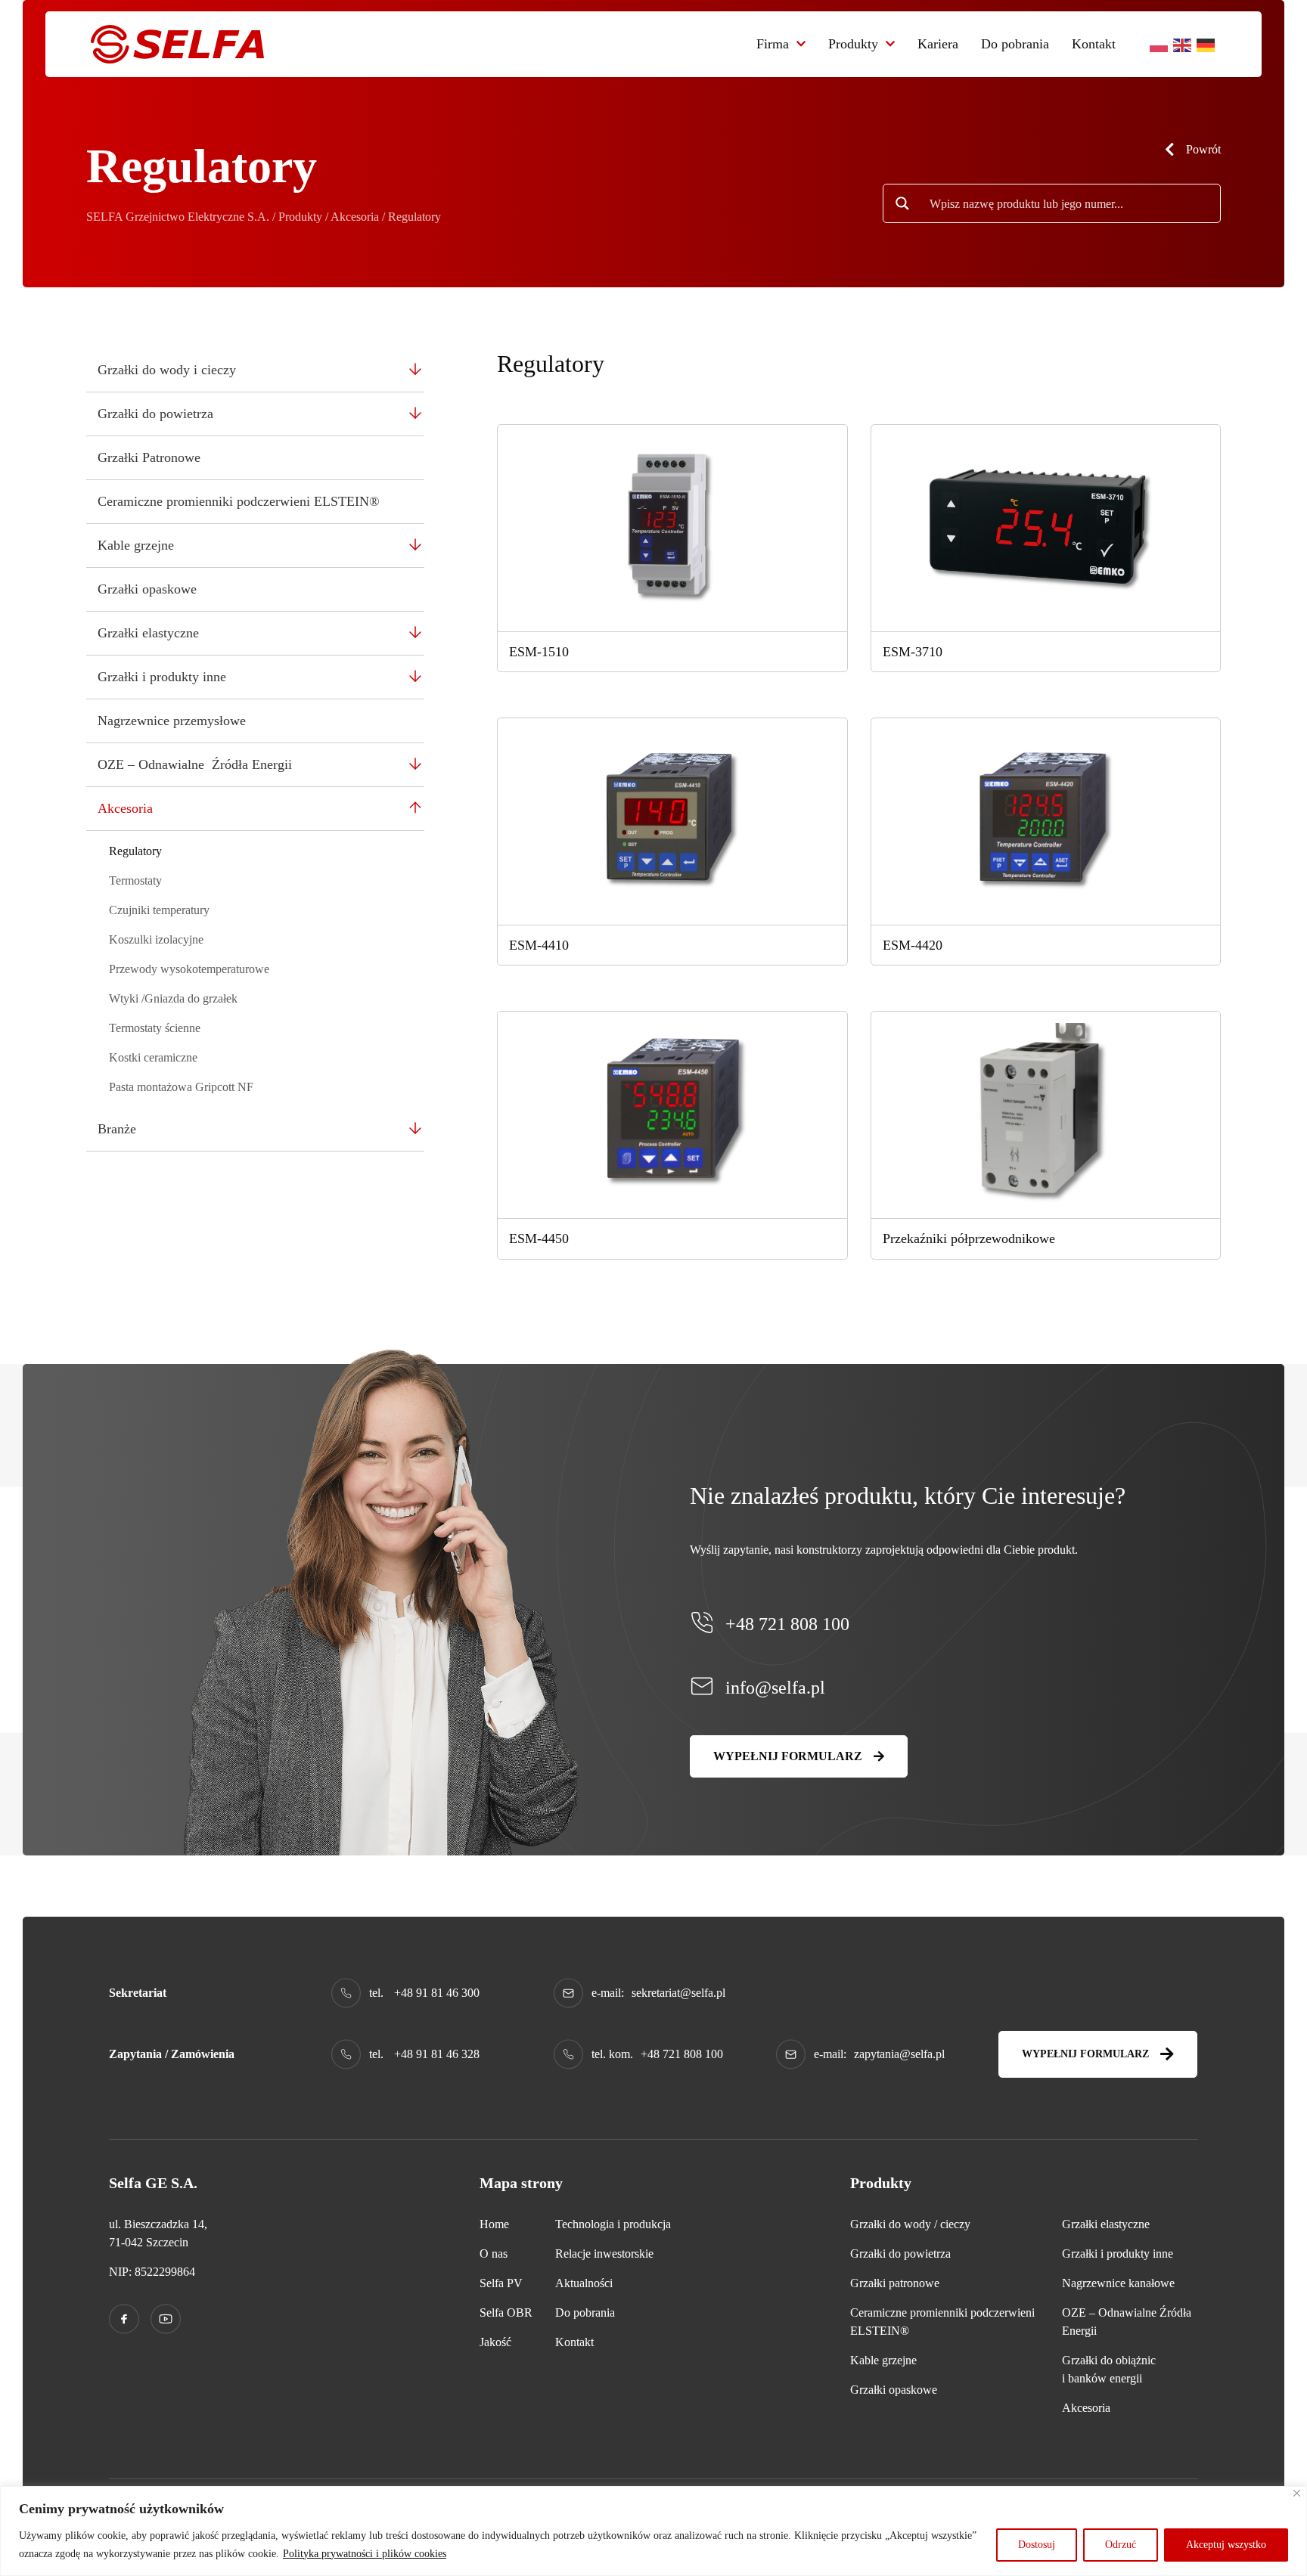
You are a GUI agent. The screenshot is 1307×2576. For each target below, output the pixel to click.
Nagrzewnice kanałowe (1118, 2283)
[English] (1183, 44)
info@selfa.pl (775, 1688)
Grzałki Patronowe (149, 457)
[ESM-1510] (672, 527)
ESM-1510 (539, 652)
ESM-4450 (539, 1238)
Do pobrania (1015, 44)
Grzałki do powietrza (155, 414)
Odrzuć (1121, 2545)
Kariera (938, 44)
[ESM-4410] (672, 820)
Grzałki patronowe (895, 2283)
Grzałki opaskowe (147, 589)
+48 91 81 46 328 (437, 2054)
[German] (1206, 44)
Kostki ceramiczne (153, 1057)
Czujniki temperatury (159, 910)
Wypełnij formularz (788, 1756)
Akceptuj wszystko (1226, 2545)
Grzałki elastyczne (148, 633)
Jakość (495, 2342)
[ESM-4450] (672, 1113)
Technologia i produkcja (613, 2224)
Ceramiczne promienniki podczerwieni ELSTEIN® (239, 501)
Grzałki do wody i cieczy (167, 370)
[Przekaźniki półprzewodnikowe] (1046, 1113)
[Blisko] (1297, 2493)
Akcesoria (125, 808)
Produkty (853, 44)
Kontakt (1094, 44)
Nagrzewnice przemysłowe (172, 721)
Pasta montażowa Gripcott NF (181, 1087)
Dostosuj (1037, 2545)
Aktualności (584, 2283)
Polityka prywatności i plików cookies (365, 2554)
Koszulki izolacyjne (156, 939)
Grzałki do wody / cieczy (910, 2224)
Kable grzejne (136, 545)
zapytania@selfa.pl (899, 2054)
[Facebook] (124, 2319)
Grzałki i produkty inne (162, 677)
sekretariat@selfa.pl (678, 1993)
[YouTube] (166, 2319)
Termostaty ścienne (155, 1028)
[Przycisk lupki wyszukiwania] (902, 203)
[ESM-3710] (1046, 527)
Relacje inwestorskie (604, 2254)
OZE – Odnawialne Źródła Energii (195, 764)
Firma (773, 44)
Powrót (1203, 149)
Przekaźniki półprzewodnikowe (969, 1238)
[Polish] (1160, 44)
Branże (117, 1129)
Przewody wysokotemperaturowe (189, 969)
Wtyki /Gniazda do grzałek (173, 998)
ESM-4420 (913, 945)
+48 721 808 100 (787, 1624)
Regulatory (135, 851)
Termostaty (135, 880)
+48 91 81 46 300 (437, 1993)
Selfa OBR (506, 2313)
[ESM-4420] (1046, 820)
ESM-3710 (913, 652)
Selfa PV (501, 2283)
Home (494, 2224)
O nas (494, 2254)
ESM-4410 (539, 945)
